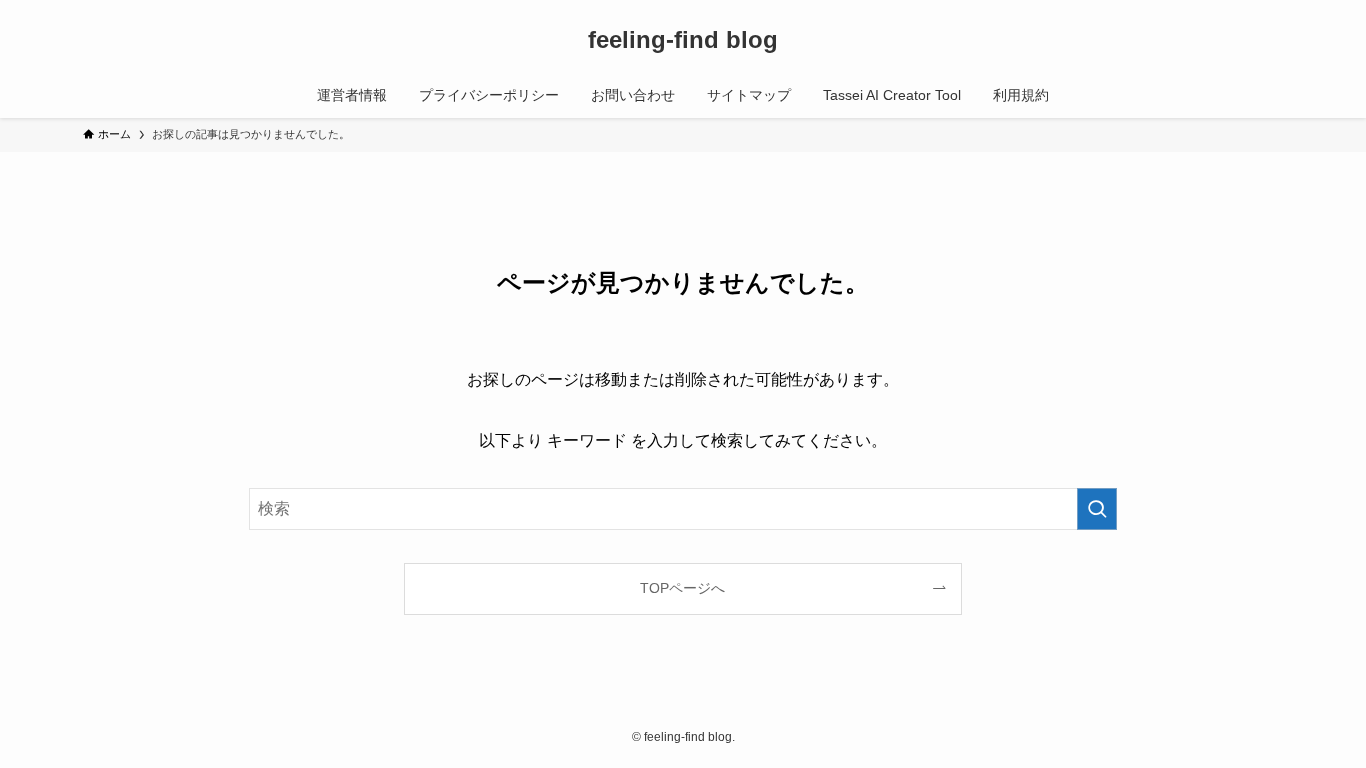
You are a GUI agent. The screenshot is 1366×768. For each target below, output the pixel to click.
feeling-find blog (683, 40)
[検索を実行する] (1097, 509)
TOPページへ (682, 588)
